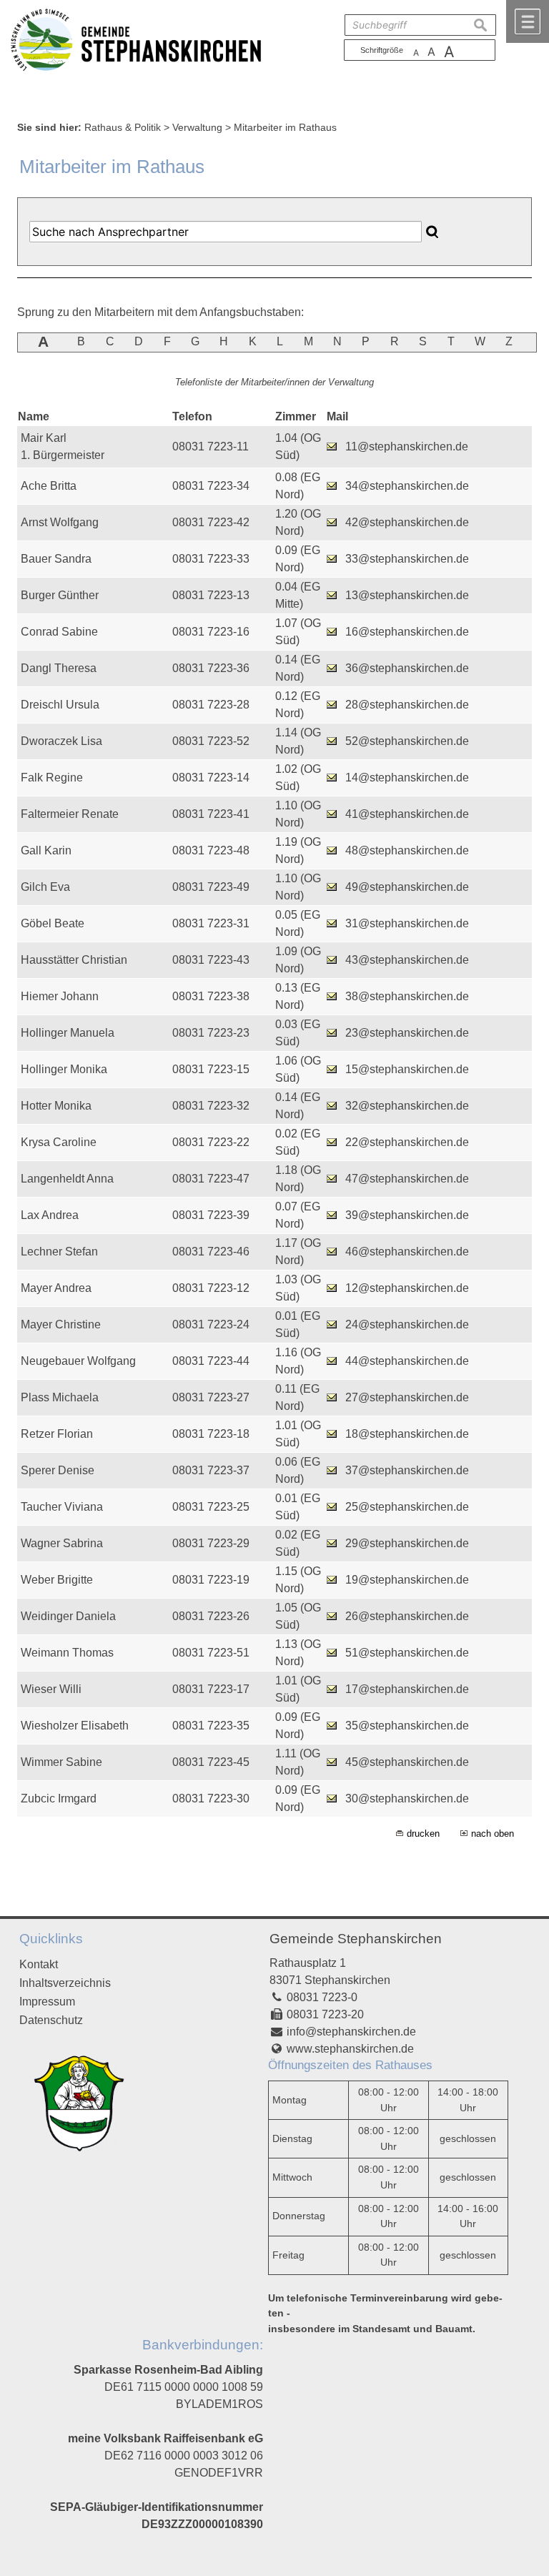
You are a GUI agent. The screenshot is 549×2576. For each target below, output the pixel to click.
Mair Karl (44, 438)
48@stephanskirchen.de (407, 850)
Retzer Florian (57, 1434)
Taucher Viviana (62, 1507)
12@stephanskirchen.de (407, 1288)
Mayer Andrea (56, 1288)
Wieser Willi (51, 1689)
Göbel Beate (53, 923)
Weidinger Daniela (68, 1616)
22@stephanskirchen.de (407, 1142)
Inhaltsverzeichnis (65, 1983)
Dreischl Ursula (60, 705)
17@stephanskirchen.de (407, 1689)
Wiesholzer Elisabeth (75, 1726)
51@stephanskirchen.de (407, 1653)
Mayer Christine (61, 1324)
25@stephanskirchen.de (407, 1507)
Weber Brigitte (57, 1580)
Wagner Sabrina (62, 1543)
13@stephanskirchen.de (407, 595)
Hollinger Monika (64, 1069)
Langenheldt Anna (67, 1179)
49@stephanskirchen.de (407, 887)
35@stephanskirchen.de (407, 1726)
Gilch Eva (45, 887)
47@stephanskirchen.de (407, 1179)
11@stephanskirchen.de (407, 446)
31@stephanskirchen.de (407, 923)
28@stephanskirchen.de (407, 705)
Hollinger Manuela (68, 1033)
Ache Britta (49, 486)
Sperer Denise (58, 1470)
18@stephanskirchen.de (407, 1434)
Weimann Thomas (67, 1653)
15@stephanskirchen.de (407, 1069)
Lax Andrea (50, 1215)
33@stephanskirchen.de (407, 559)
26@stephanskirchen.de (407, 1616)
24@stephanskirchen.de (407, 1324)
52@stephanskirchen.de (407, 741)
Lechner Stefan (59, 1252)
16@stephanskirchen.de (407, 632)
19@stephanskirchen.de (407, 1580)
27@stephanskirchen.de (407, 1397)
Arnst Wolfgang (60, 522)
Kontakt (39, 1964)
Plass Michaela (60, 1397)
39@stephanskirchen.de (407, 1215)
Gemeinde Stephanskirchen (356, 1939)
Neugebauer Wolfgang (78, 1361)
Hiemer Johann (60, 996)
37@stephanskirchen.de (407, 1470)
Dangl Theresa (59, 668)
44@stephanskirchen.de (407, 1361)
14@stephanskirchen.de (407, 778)
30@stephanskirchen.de (407, 1798)
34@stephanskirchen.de (407, 486)
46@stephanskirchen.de (407, 1252)
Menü (528, 21)
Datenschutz (51, 2020)
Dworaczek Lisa (61, 741)
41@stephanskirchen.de (407, 814)
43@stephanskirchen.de (407, 960)
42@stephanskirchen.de (407, 522)
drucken (423, 1834)
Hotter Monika (56, 1106)
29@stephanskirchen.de (407, 1543)
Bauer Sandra (56, 559)
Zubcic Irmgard (59, 1798)
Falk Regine (52, 778)
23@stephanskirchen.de (407, 1033)
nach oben (493, 1834)
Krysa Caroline (59, 1142)
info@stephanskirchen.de (351, 2032)
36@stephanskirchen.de (407, 668)
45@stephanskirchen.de (407, 1762)
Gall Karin (46, 850)
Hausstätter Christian (74, 960)
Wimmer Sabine (61, 1762)
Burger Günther (60, 595)
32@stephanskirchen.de (407, 1106)
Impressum (47, 2002)
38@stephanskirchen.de (407, 996)
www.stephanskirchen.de (350, 2049)
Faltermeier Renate (70, 814)
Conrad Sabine (59, 632)
